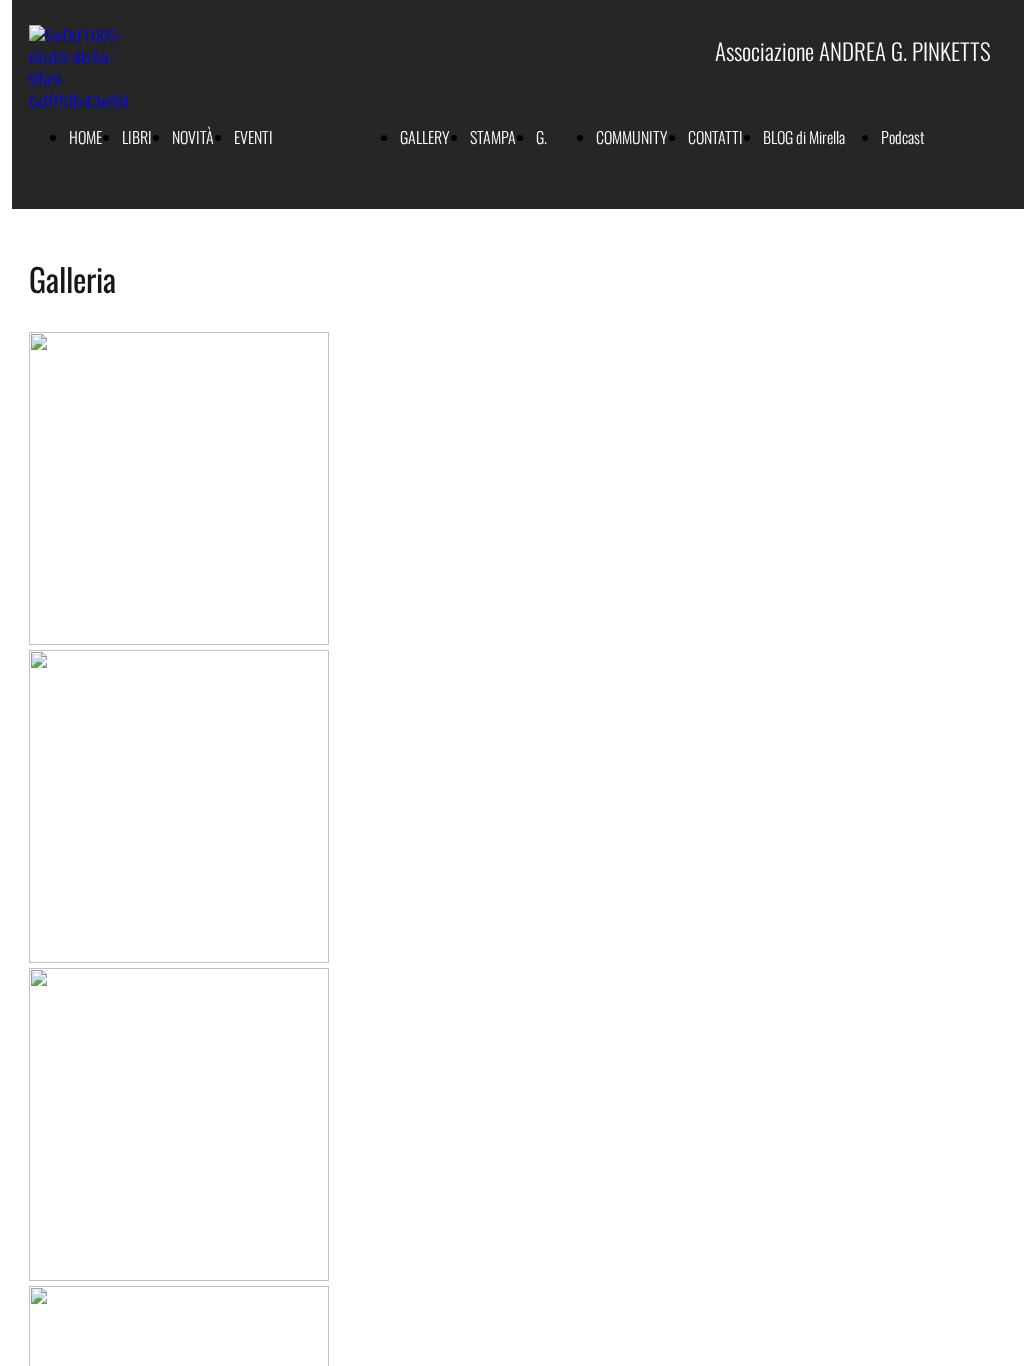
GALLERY (425, 137)
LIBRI (137, 137)
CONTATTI (715, 137)
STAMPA (493, 137)
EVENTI (253, 137)
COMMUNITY (632, 137)
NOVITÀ (193, 137)
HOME (85, 137)
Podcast (902, 137)
